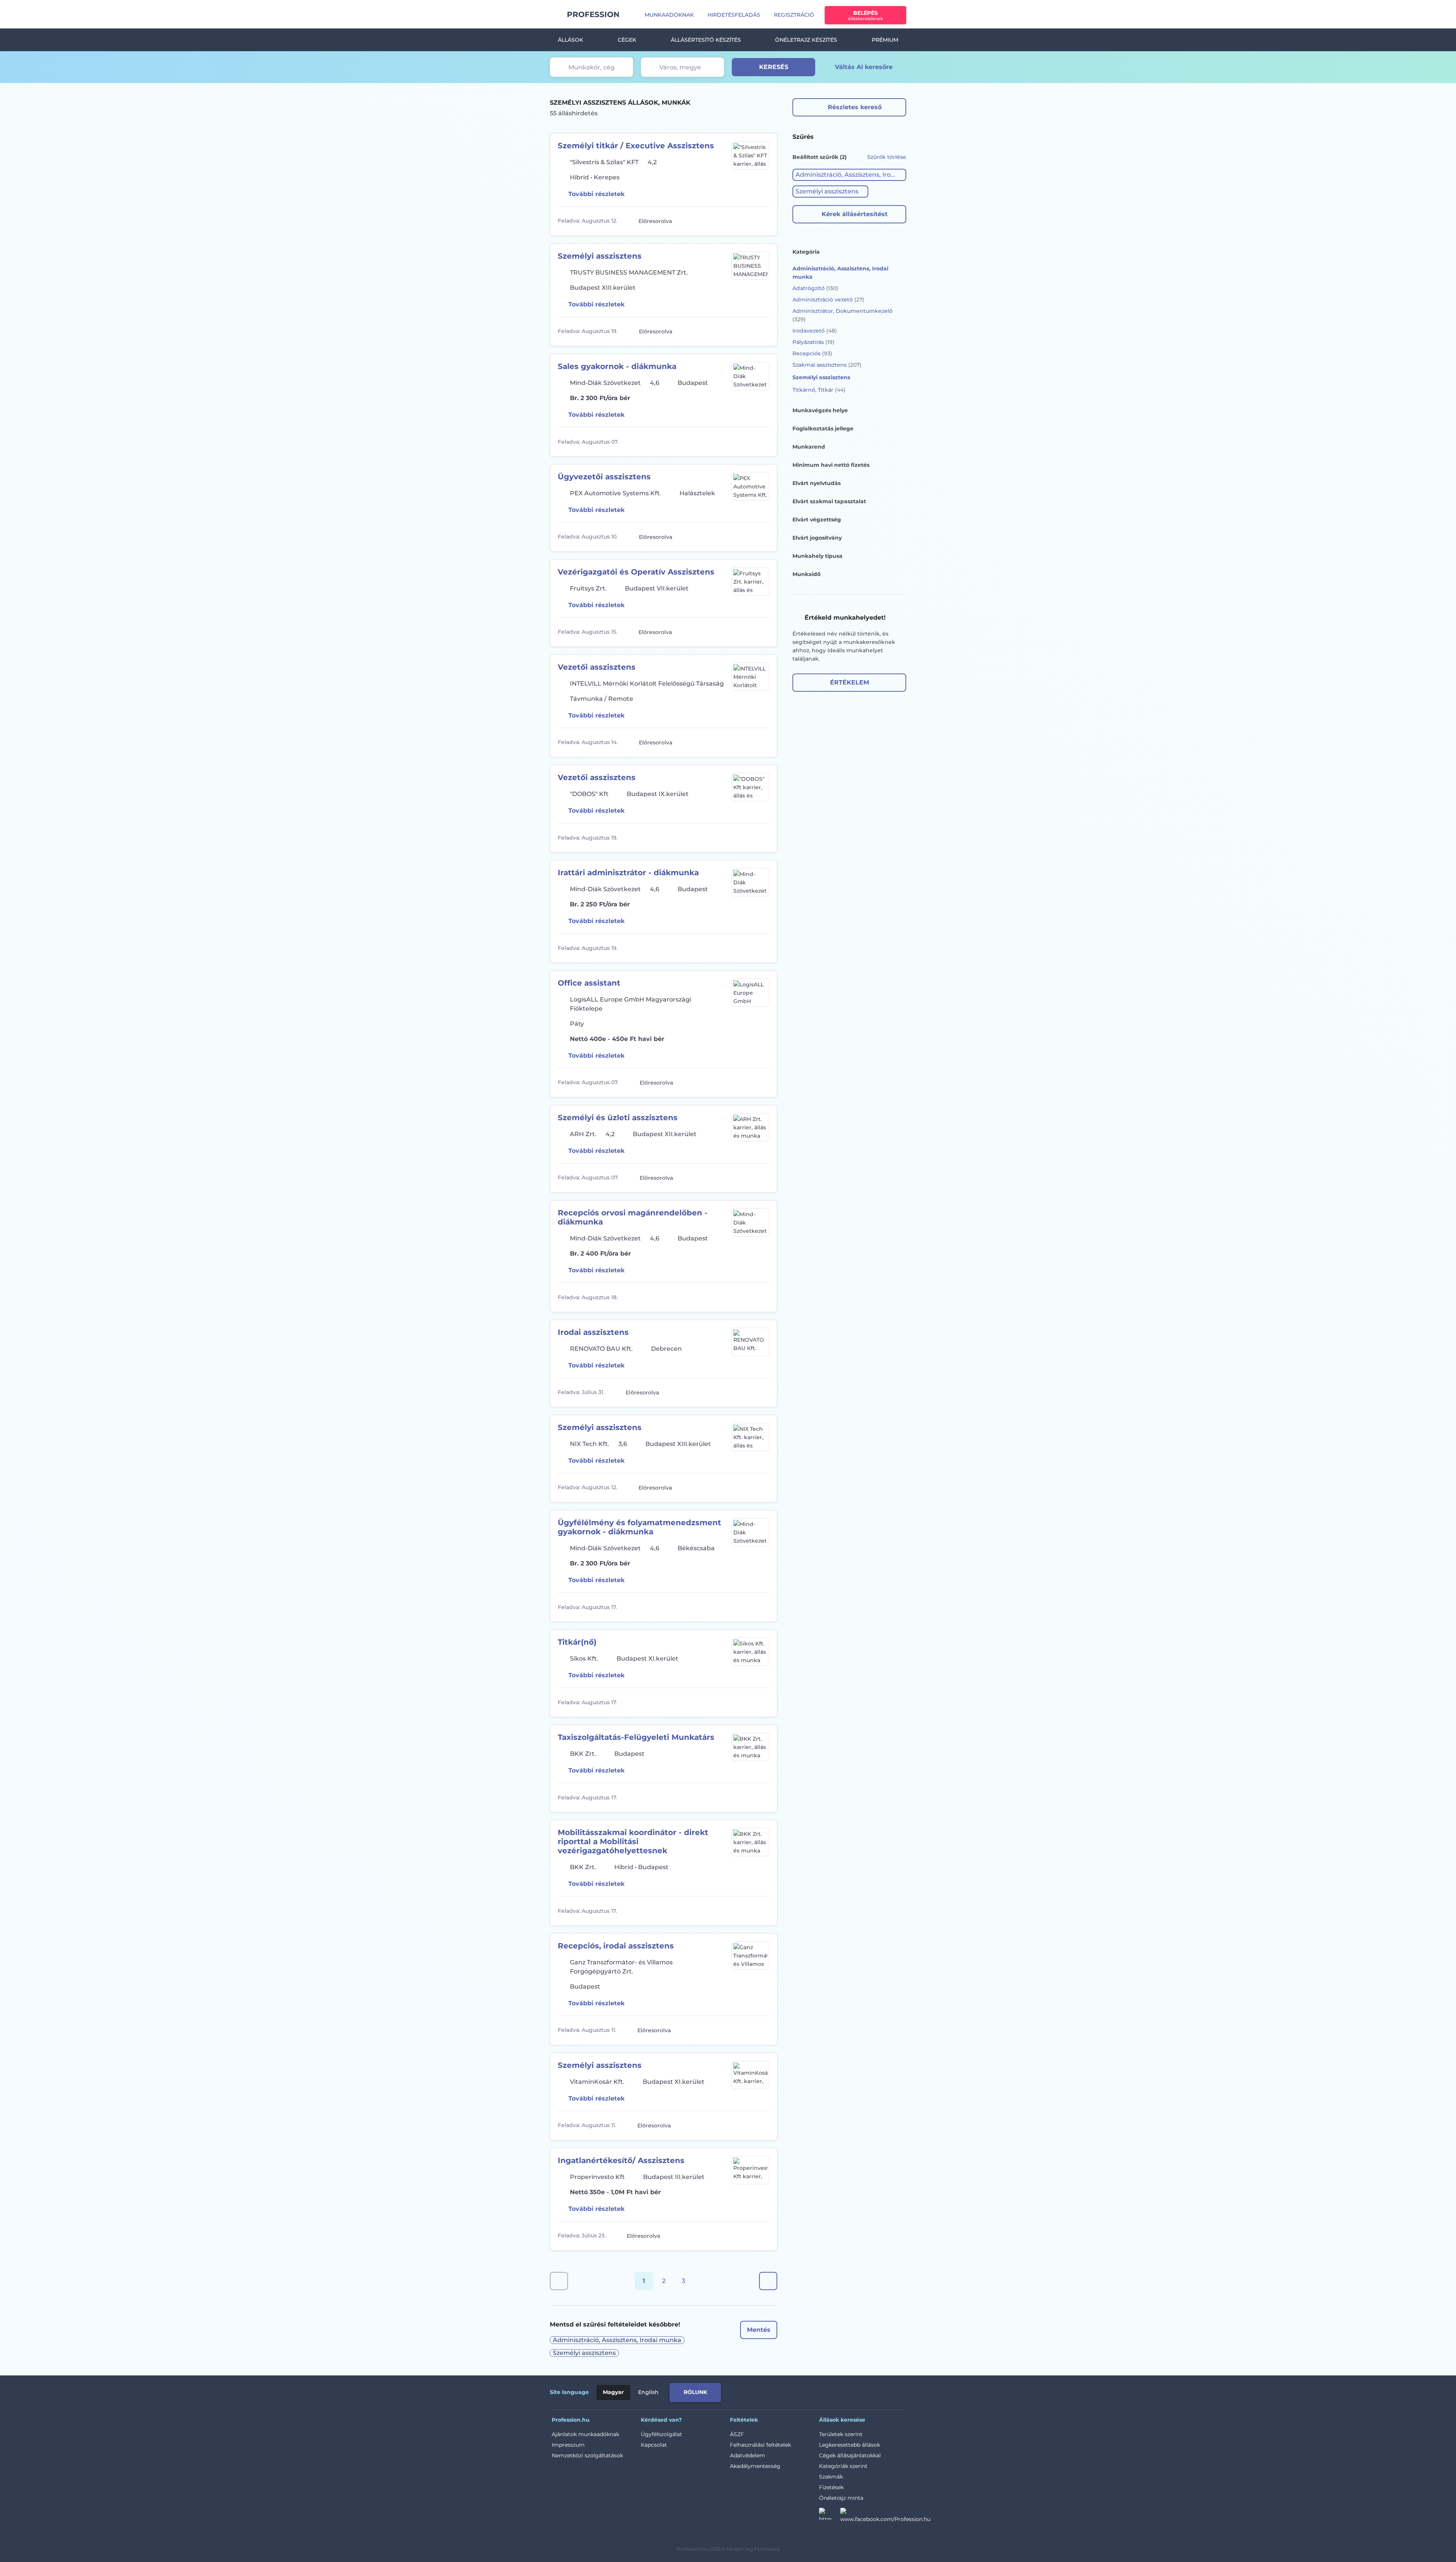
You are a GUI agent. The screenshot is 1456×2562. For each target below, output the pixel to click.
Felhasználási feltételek (760, 2445)
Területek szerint (841, 2434)
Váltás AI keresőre (864, 67)
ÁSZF (737, 2434)
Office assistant (589, 983)
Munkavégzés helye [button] (820, 410)
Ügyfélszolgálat (661, 2434)
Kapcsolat (654, 2445)
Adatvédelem (748, 2455)
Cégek (627, 40)
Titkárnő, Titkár (819, 390)
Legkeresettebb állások (850, 2445)
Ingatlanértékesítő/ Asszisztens (621, 2160)
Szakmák (831, 2477)
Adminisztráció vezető (828, 300)
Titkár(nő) (577, 1642)
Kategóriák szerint (843, 2466)
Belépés (865, 15)
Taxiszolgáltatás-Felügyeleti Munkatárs (636, 1737)
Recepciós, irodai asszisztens (616, 1946)
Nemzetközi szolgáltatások (587, 2455)
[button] (849, 175)
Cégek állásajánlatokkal (850, 2455)
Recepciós (812, 353)
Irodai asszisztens (593, 1332)
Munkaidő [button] (806, 574)
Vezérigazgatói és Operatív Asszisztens (636, 572)
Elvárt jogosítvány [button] (817, 538)
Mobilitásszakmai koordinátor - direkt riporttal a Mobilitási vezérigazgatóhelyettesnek (633, 1841)
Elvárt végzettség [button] (817, 520)
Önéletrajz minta (841, 2498)
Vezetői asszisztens (597, 667)
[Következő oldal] (768, 2281)
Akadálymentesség (755, 2466)
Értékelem (850, 682)
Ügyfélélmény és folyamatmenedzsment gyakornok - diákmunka (639, 1527)
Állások (570, 40)
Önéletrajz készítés (806, 40)
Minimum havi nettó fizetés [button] (831, 465)
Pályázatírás (814, 342)
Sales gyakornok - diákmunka (617, 366)
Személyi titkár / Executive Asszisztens (636, 146)
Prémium (885, 40)
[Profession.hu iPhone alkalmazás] (821, 2391)
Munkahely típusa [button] (817, 556)
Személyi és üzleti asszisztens (618, 1118)
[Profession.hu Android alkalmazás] (875, 2391)
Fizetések (831, 2487)
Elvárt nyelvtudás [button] (817, 483)
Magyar (613, 2392)
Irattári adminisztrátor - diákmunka (628, 873)
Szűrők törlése (887, 157)
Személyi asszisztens (600, 256)
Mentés (759, 2330)
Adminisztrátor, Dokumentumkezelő (843, 315)
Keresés (774, 67)
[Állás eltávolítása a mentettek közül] (763, 221)
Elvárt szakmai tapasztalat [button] (829, 501)
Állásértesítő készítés (706, 40)
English (648, 2392)
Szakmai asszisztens (827, 365)
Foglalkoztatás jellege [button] (823, 429)
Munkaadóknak (669, 15)
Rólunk (695, 2392)
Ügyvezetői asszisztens (604, 477)
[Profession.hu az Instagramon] (830, 2516)
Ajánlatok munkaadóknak (585, 2434)
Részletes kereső (855, 107)
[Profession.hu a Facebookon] (885, 2516)
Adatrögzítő (815, 288)
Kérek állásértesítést (855, 214)
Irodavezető (815, 331)
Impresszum (568, 2445)
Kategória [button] (806, 252)
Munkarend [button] (809, 447)
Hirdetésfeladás (734, 15)
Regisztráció (794, 15)
